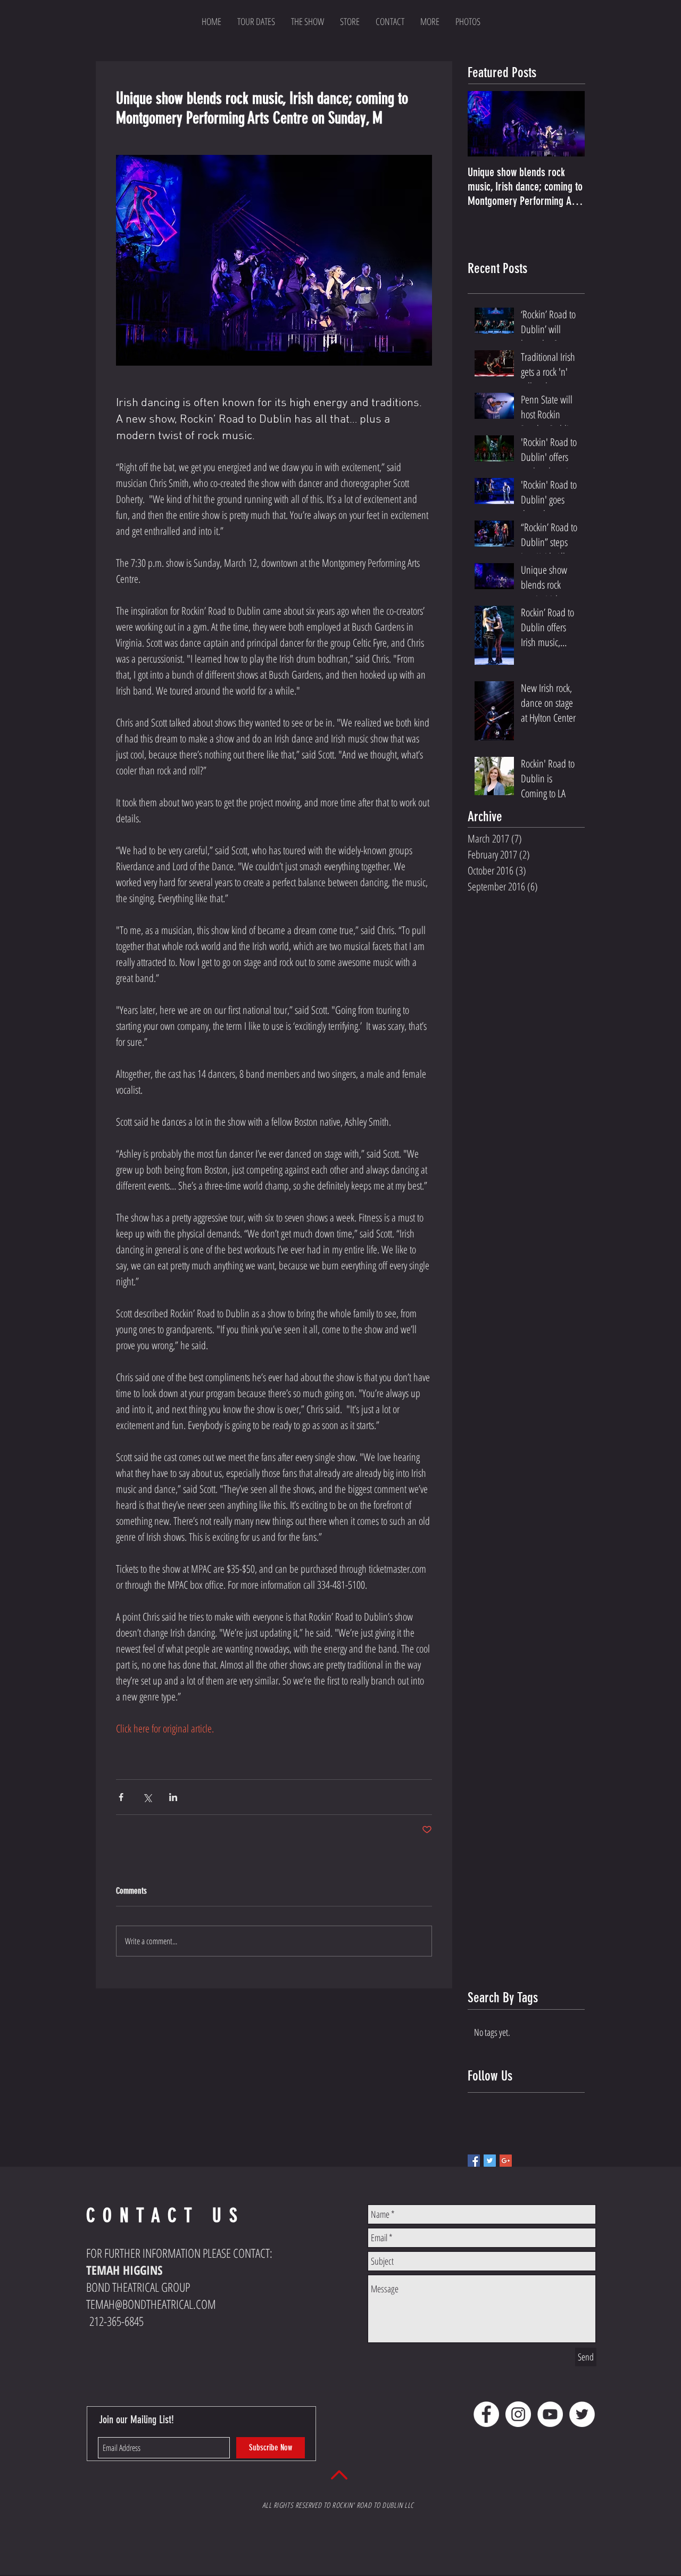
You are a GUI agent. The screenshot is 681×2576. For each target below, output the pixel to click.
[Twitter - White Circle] (582, 2414)
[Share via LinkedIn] (173, 1797)
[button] (430, 21)
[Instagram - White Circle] (518, 2414)
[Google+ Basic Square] (506, 2161)
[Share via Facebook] (121, 1797)
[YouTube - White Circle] (550, 2414)
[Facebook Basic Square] (474, 2161)
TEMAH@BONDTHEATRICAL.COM (151, 2304)
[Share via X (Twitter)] (147, 1797)
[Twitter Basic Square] (490, 2161)
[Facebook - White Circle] (486, 2414)
